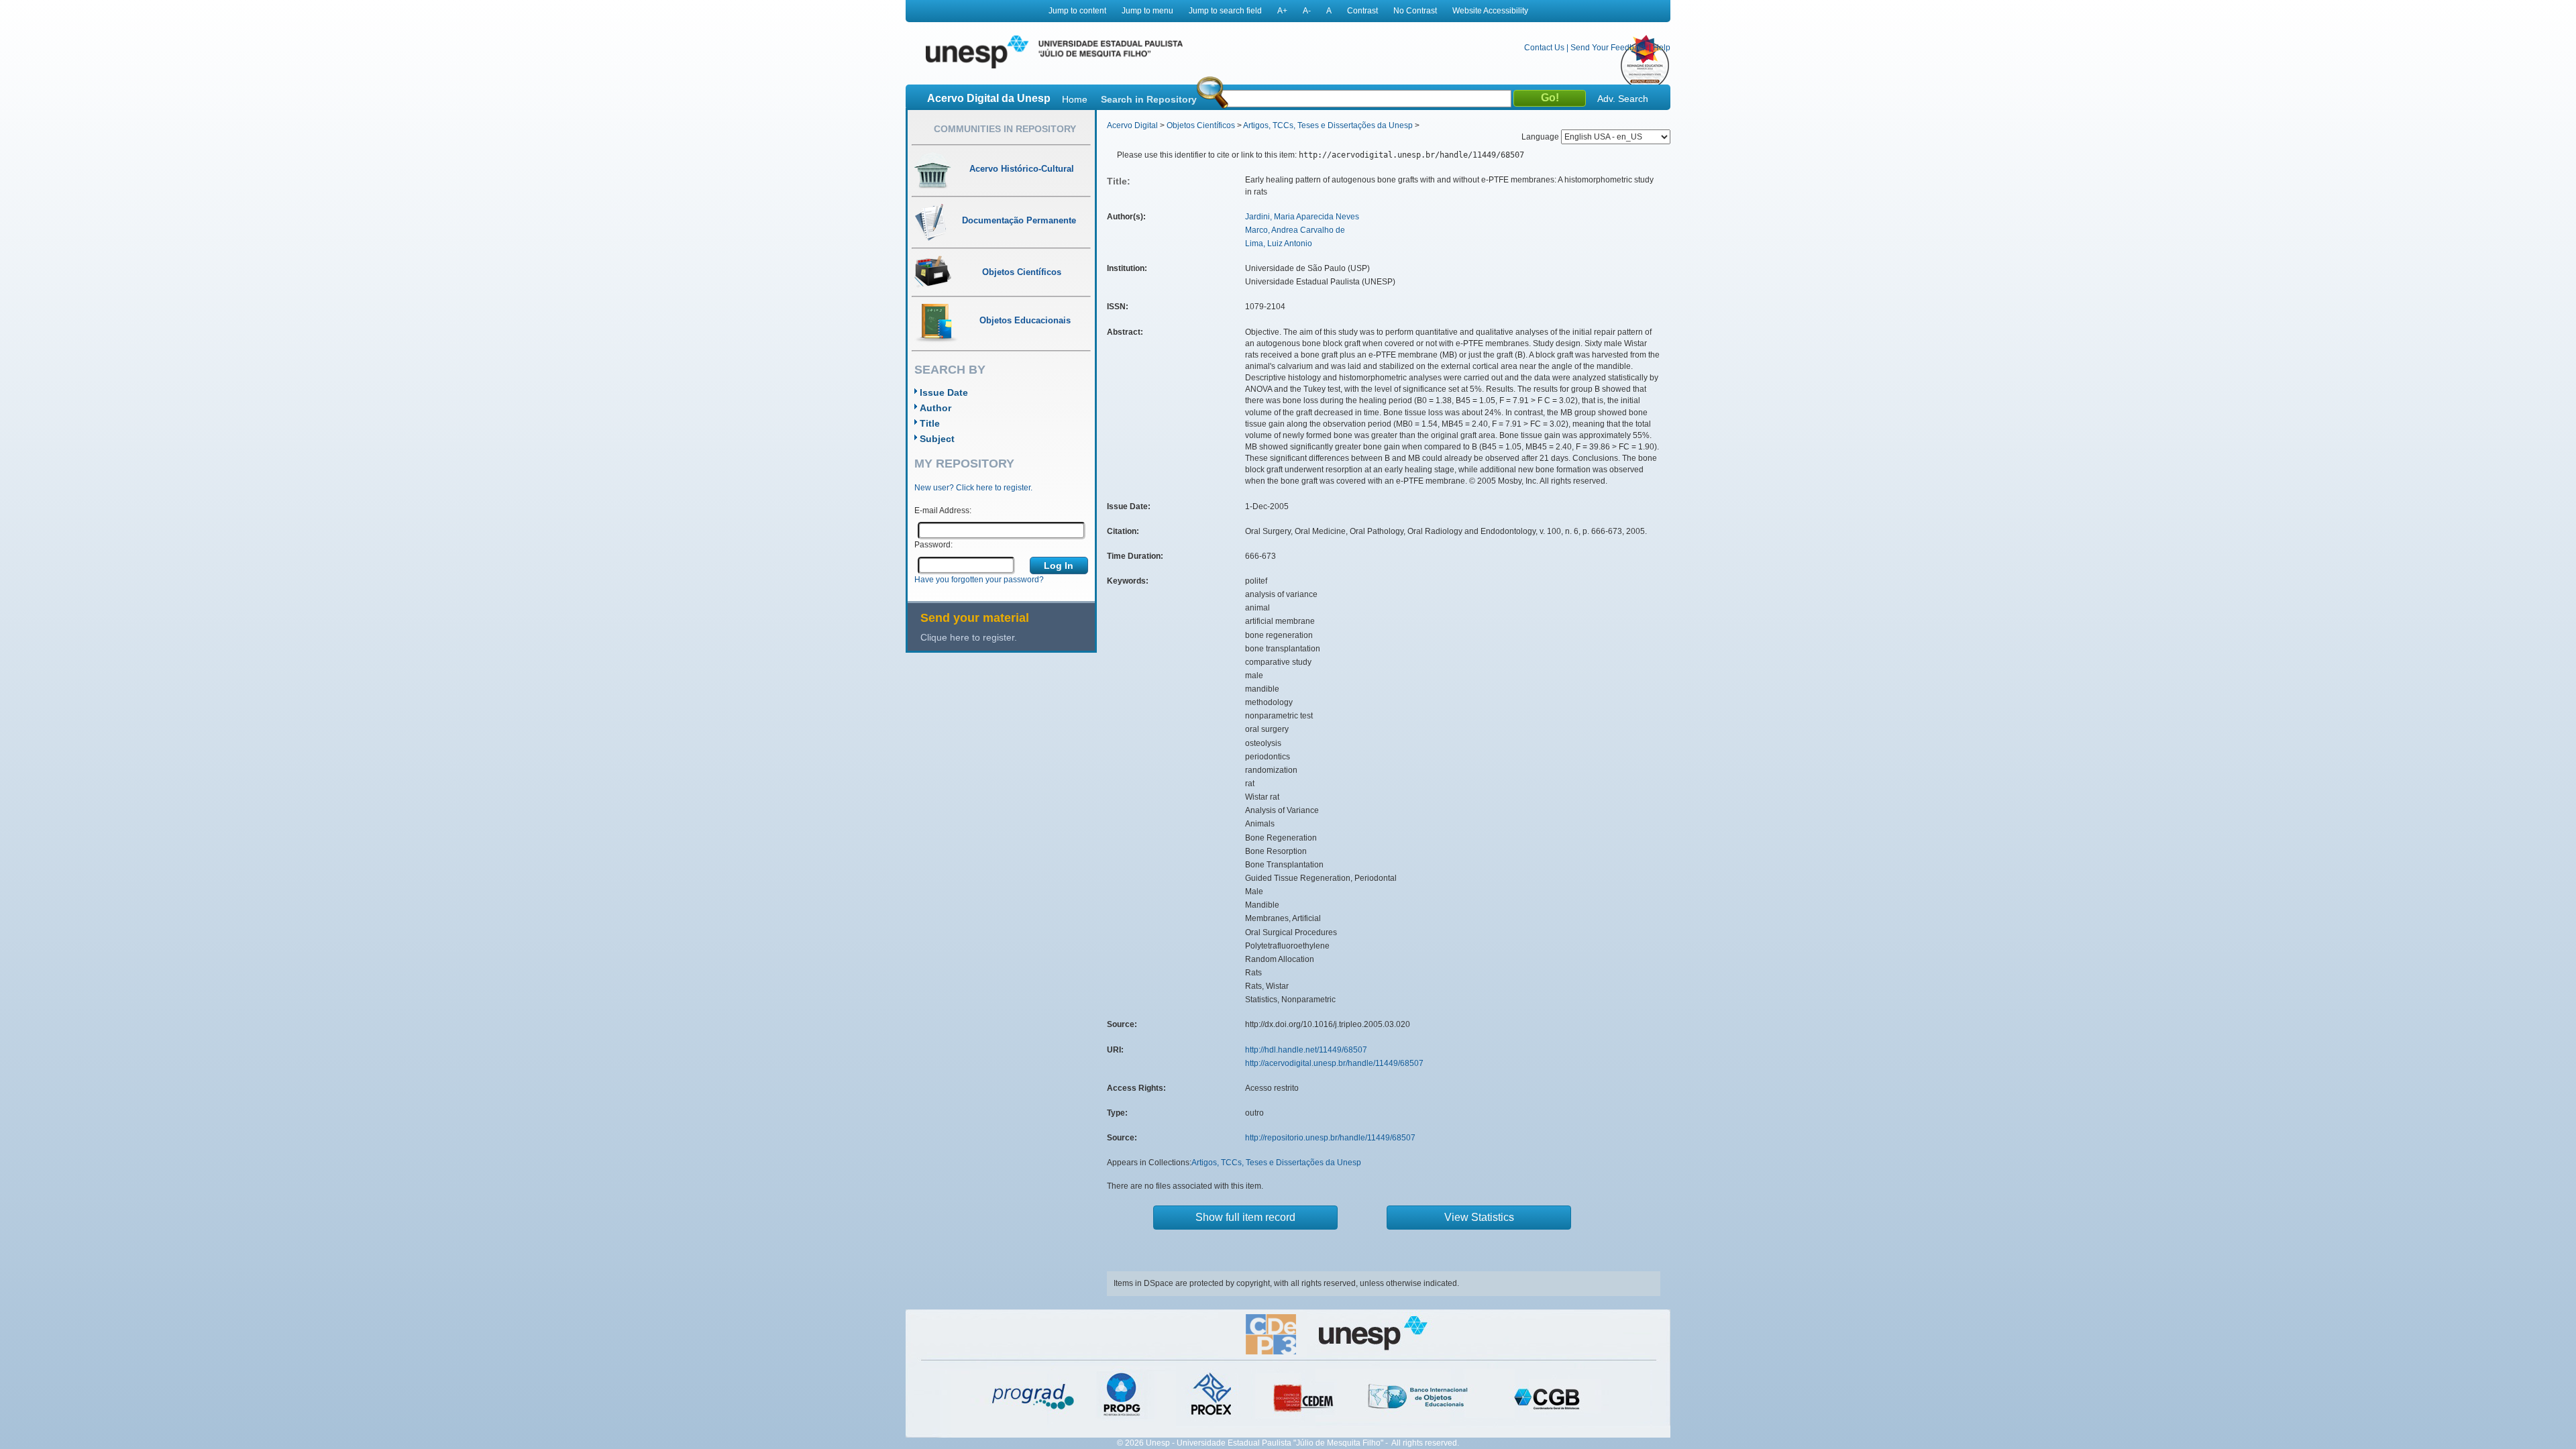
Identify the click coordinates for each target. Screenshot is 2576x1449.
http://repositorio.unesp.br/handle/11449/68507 (1330, 1138)
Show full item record (1245, 1217)
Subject (937, 439)
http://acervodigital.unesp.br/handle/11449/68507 (1334, 1063)
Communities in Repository (1005, 129)
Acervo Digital (1132, 125)
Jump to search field (1225, 11)
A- (1307, 11)
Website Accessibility (1490, 11)
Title (930, 423)
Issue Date (944, 392)
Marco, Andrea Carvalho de (1295, 230)
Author (935, 408)
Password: (933, 545)
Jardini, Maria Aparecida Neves (1302, 217)
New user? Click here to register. (973, 488)
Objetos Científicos (1201, 125)
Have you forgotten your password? (979, 580)
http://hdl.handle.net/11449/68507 (1306, 1050)
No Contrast (1415, 11)
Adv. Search (1623, 99)
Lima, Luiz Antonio (1279, 244)
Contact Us (1544, 48)
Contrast (1362, 11)
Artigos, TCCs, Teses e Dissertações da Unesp (1328, 125)
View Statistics (1479, 1217)
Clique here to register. (969, 637)
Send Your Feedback (1609, 48)
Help (1662, 48)
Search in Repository (1149, 99)
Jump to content (1077, 11)
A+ (1282, 11)
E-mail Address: (943, 511)
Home (1075, 99)
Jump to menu (1147, 11)
